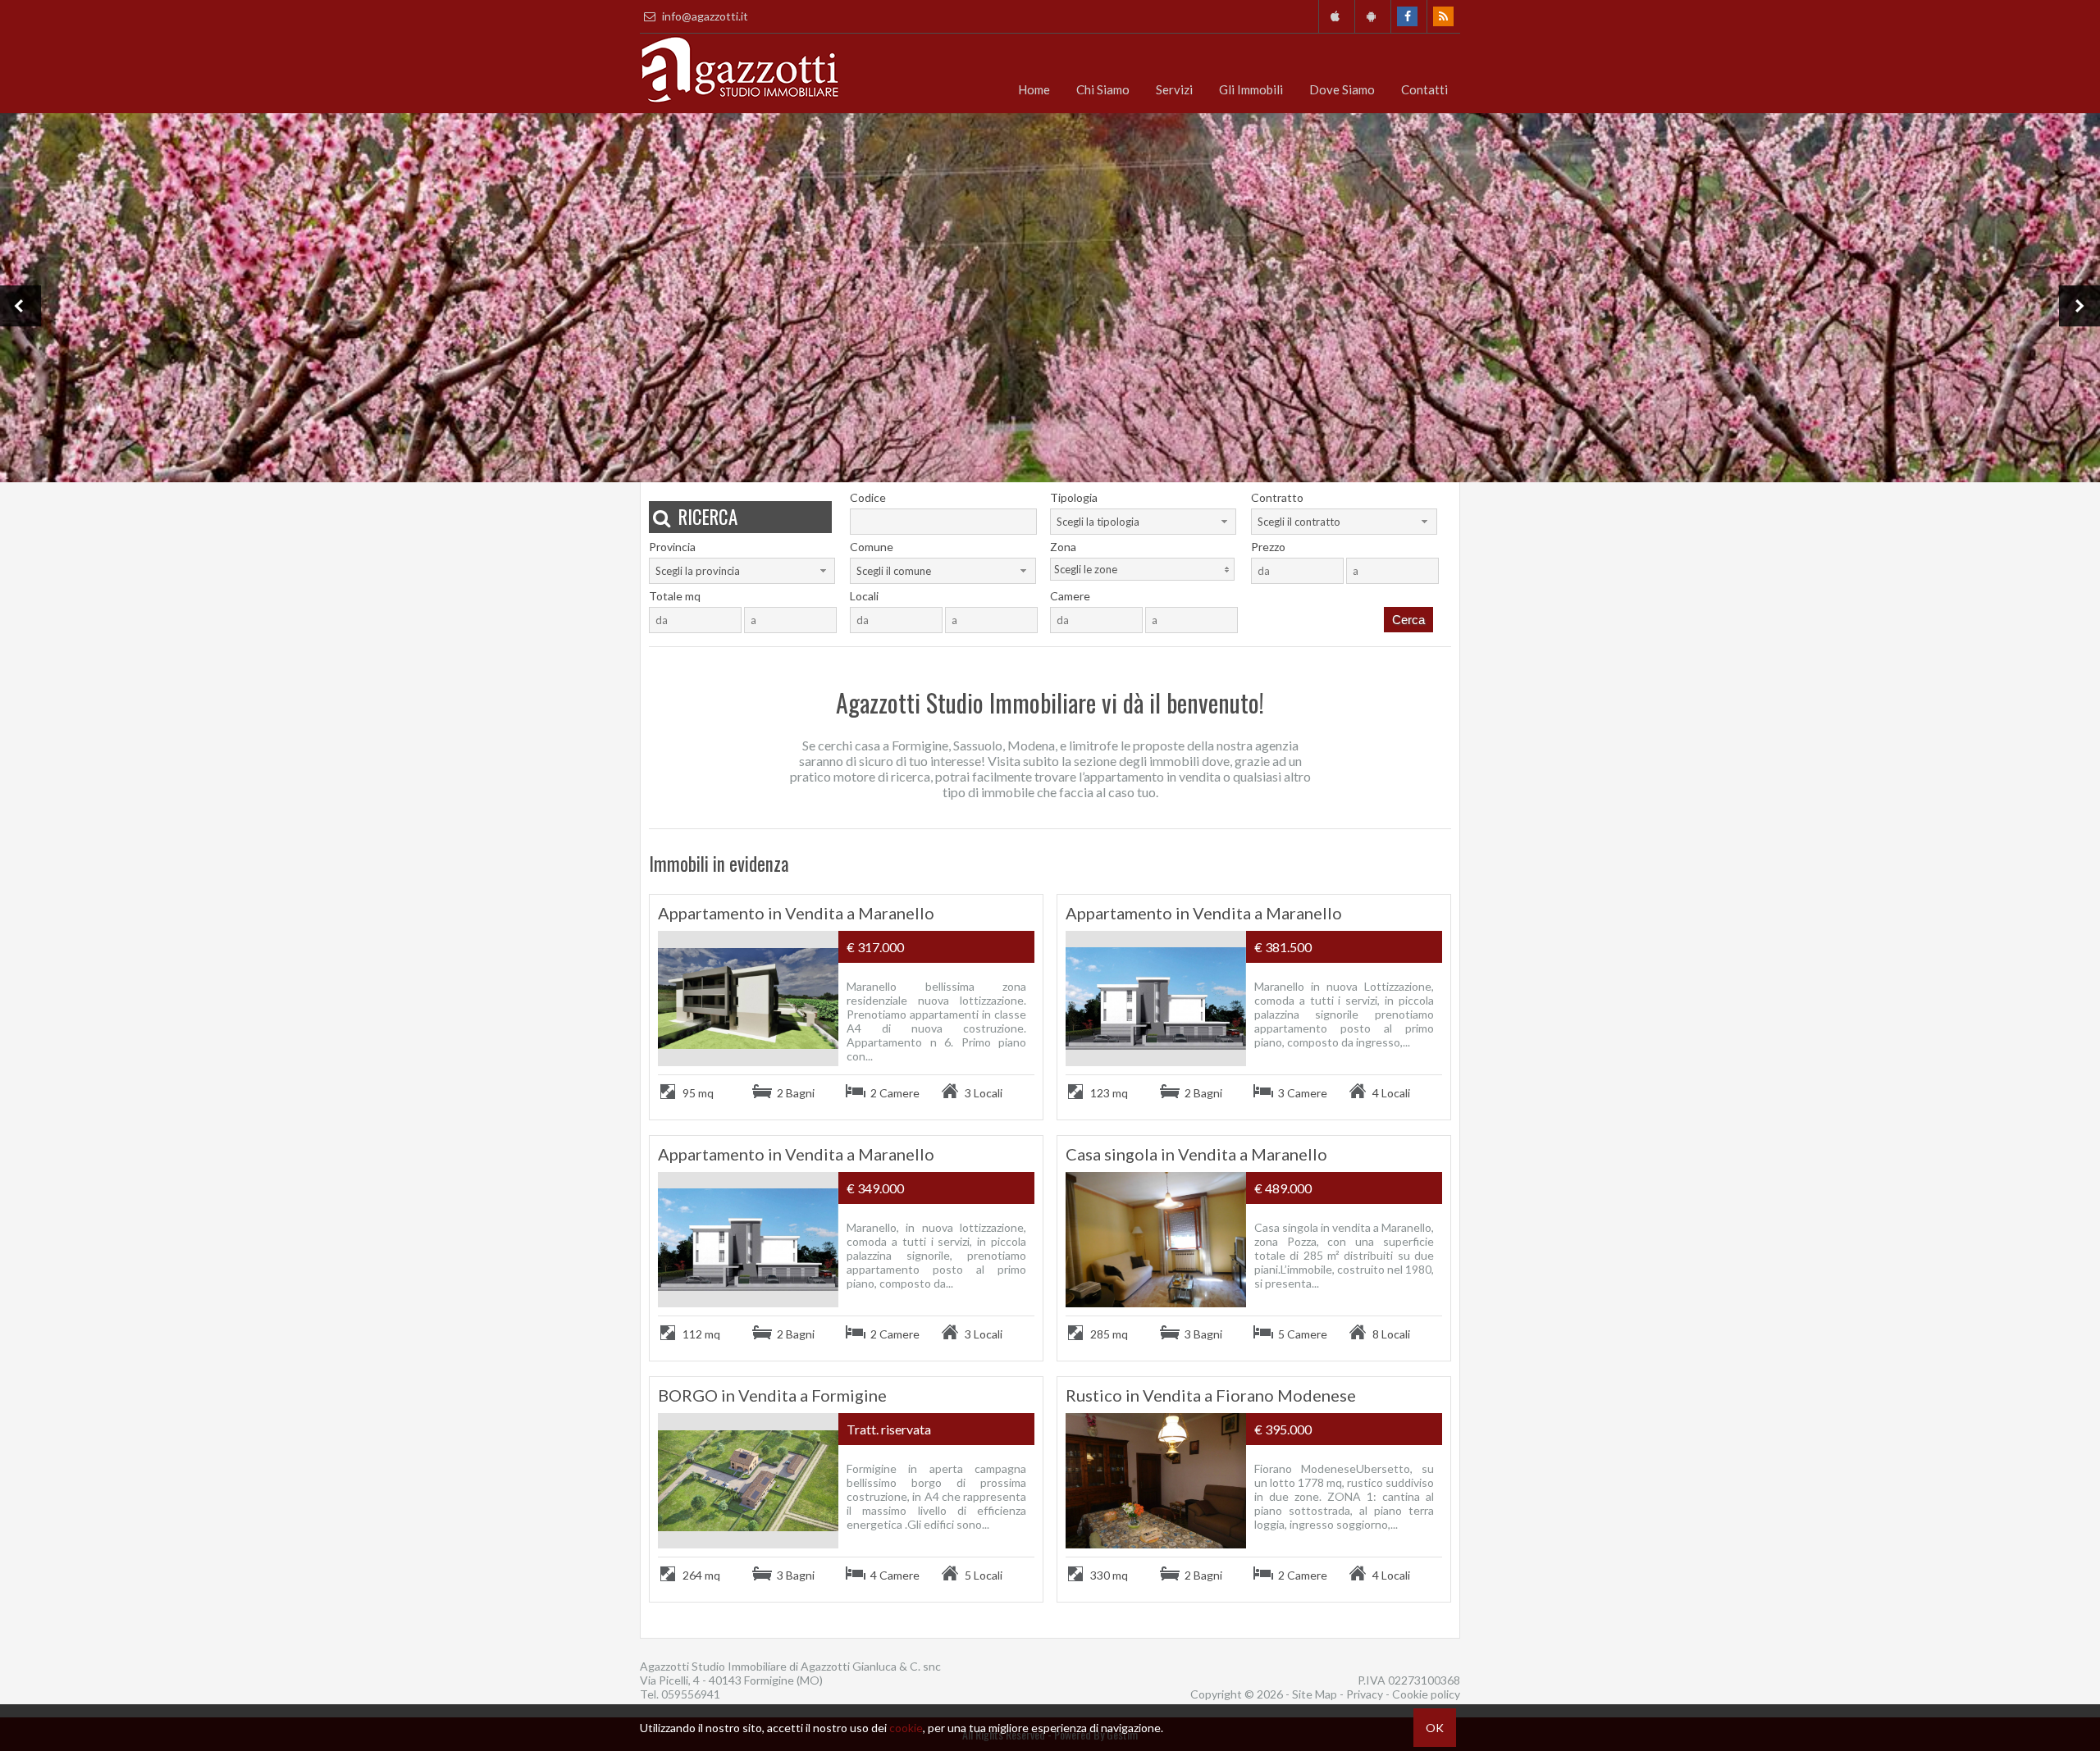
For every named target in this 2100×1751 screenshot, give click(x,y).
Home (1034, 89)
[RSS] (1443, 16)
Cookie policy (1426, 1694)
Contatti (1424, 89)
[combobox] (1143, 522)
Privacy (1365, 1694)
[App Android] (1371, 16)
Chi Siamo (1103, 89)
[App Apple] (1335, 16)
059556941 (691, 1694)
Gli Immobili (1251, 89)
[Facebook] (1407, 16)
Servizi (1174, 89)
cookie (906, 1728)
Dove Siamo (1342, 89)
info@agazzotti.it (704, 16)
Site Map (1315, 1694)
